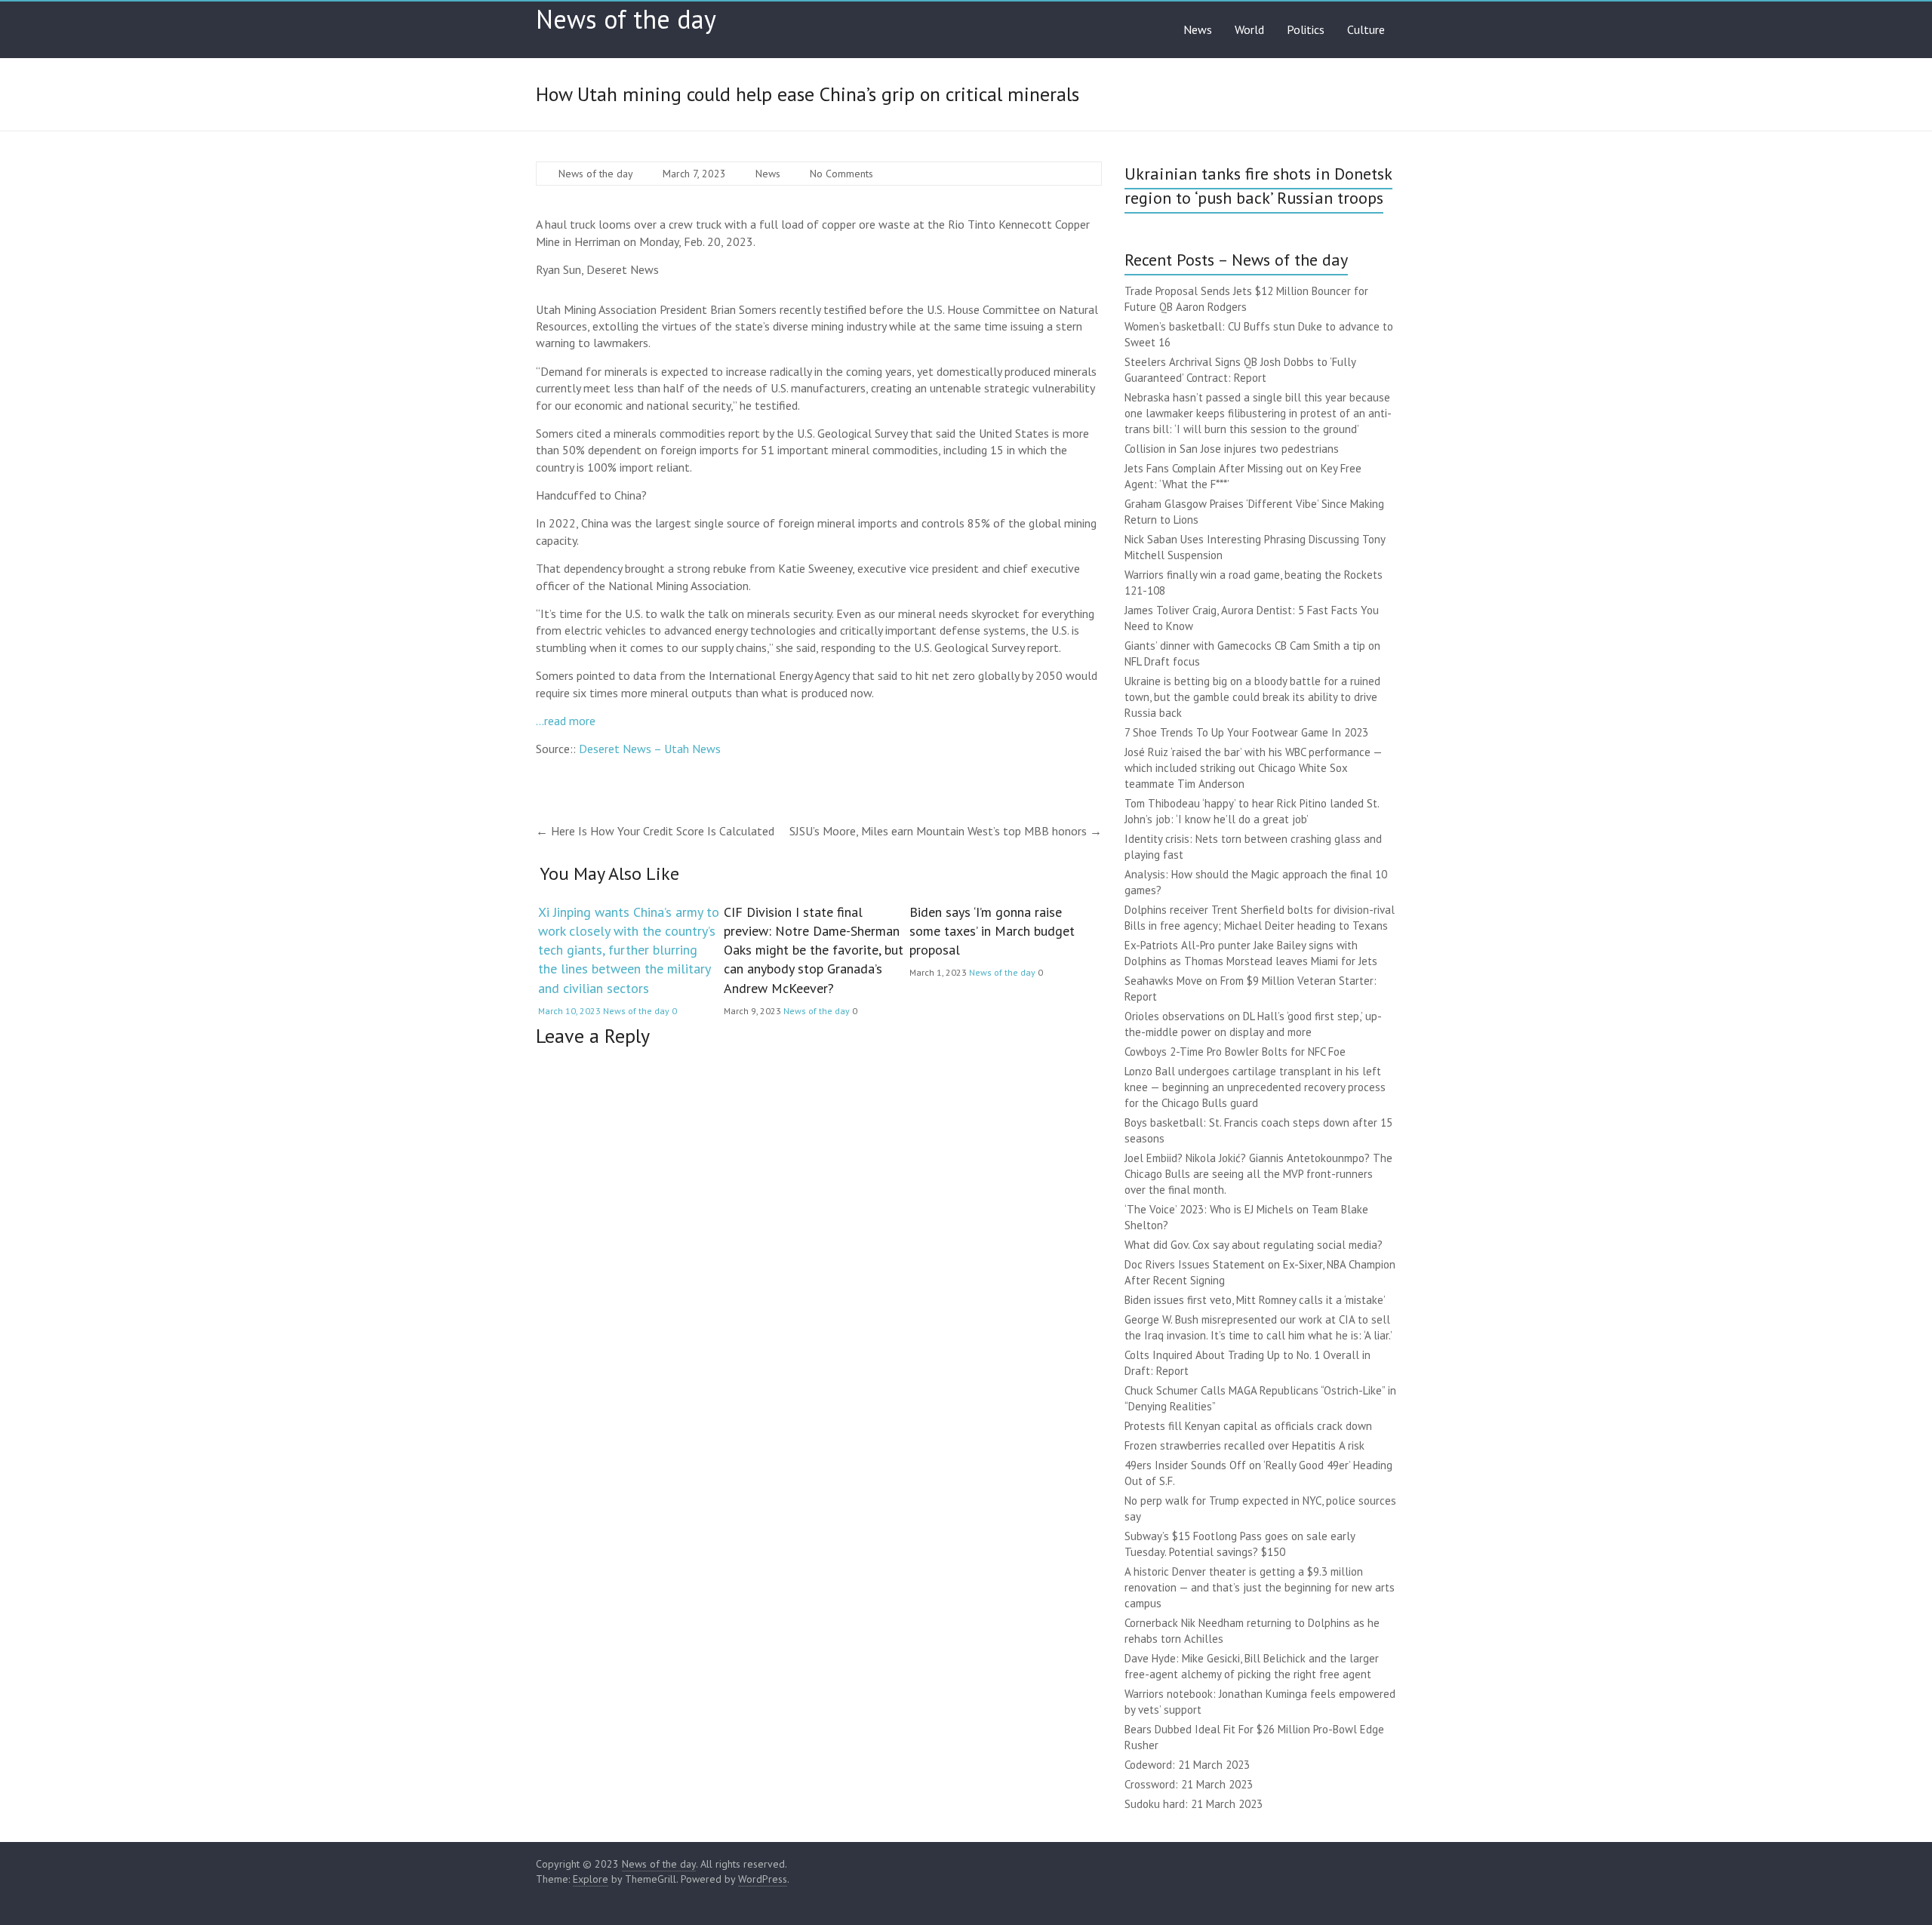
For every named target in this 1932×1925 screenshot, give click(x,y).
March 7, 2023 (694, 174)
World (1249, 29)
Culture (1366, 29)
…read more (566, 721)
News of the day (626, 19)
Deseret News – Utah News (650, 749)
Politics (1306, 29)
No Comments (841, 174)
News (1198, 29)
